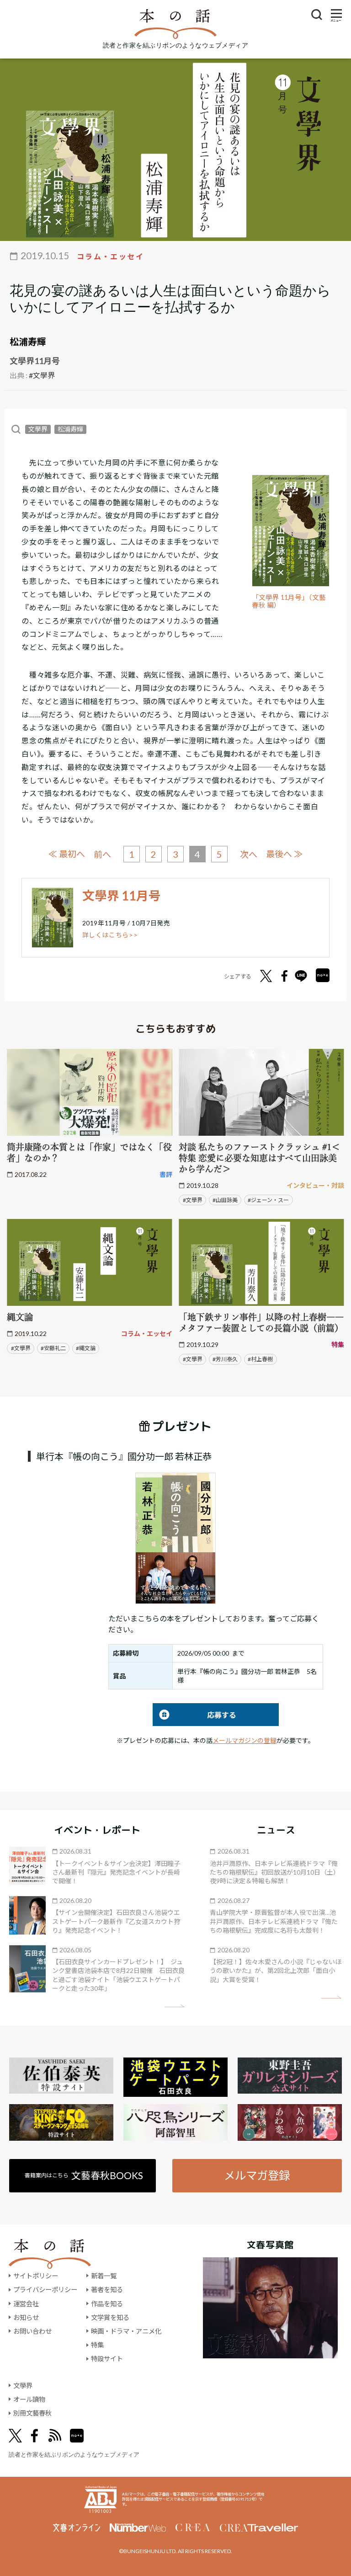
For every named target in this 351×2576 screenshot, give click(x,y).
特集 (97, 2345)
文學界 (38, 429)
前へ (102, 854)
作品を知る (107, 2304)
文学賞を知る (110, 2317)
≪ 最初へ (67, 854)
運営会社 (26, 2304)
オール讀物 (29, 2399)
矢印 (174, 2006)
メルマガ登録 (257, 2175)
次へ (249, 854)
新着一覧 (104, 2276)
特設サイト (107, 2359)
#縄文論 (86, 1348)
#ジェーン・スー (268, 1200)
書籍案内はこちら (84, 2175)
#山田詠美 (225, 1200)
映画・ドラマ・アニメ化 (126, 2331)
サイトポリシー (36, 2276)
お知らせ (26, 2317)
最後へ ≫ (284, 854)
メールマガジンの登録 (245, 1740)
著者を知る (107, 2290)
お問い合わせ (32, 2331)
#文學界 (42, 375)
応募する (194, 1715)
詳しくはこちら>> (110, 935)
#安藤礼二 (53, 1348)
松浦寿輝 (28, 342)
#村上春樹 (260, 1359)
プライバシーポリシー (45, 2290)
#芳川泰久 (225, 1359)
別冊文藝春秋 (32, 2413)
